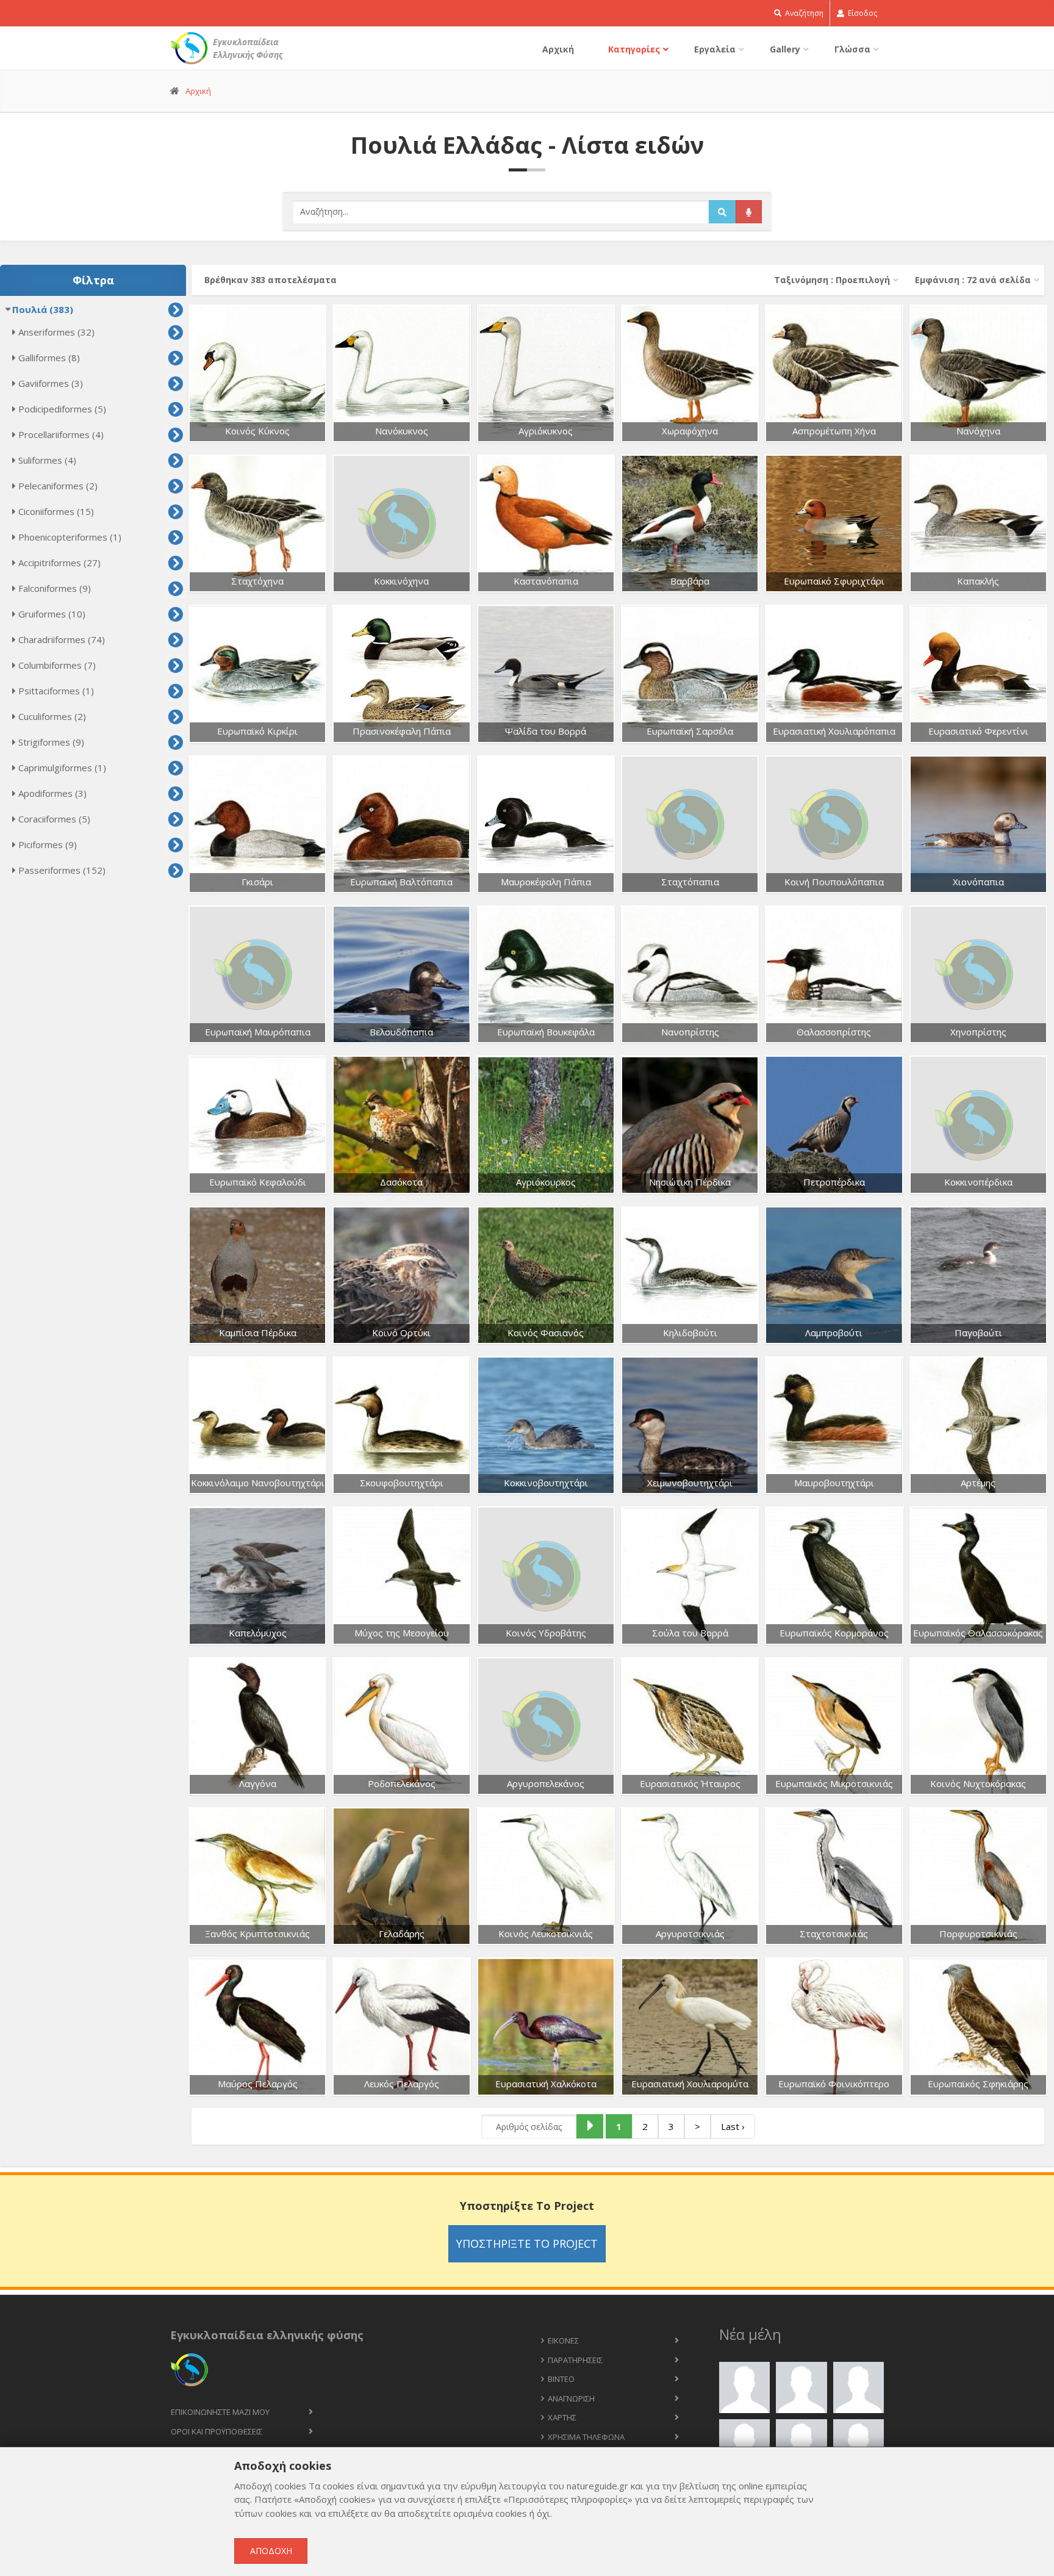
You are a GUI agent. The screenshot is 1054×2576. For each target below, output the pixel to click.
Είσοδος (862, 13)
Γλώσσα (852, 49)
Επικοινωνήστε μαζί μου (220, 2412)
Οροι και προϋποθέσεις (217, 2431)
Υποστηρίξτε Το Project (527, 2243)
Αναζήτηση (803, 13)
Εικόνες (563, 2340)
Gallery (785, 49)
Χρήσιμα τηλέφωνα (586, 2437)
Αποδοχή (271, 2551)
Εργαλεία (715, 49)
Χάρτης (562, 2417)
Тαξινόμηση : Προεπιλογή (832, 280)
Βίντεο (561, 2379)
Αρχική (558, 49)
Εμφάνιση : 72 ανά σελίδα (973, 280)
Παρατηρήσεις (575, 2360)
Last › (733, 2126)
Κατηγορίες (634, 49)
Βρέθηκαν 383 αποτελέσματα (271, 280)
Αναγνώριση (571, 2398)
